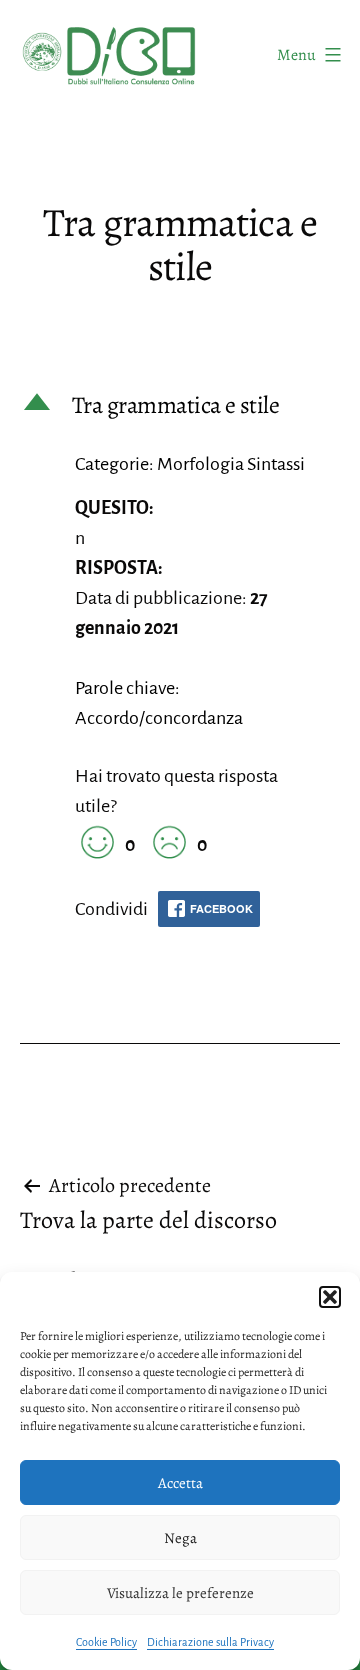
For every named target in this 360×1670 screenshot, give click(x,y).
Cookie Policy (106, 1642)
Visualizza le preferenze (180, 1593)
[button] (330, 1297)
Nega (180, 1538)
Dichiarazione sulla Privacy (210, 1642)
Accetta (180, 1483)
